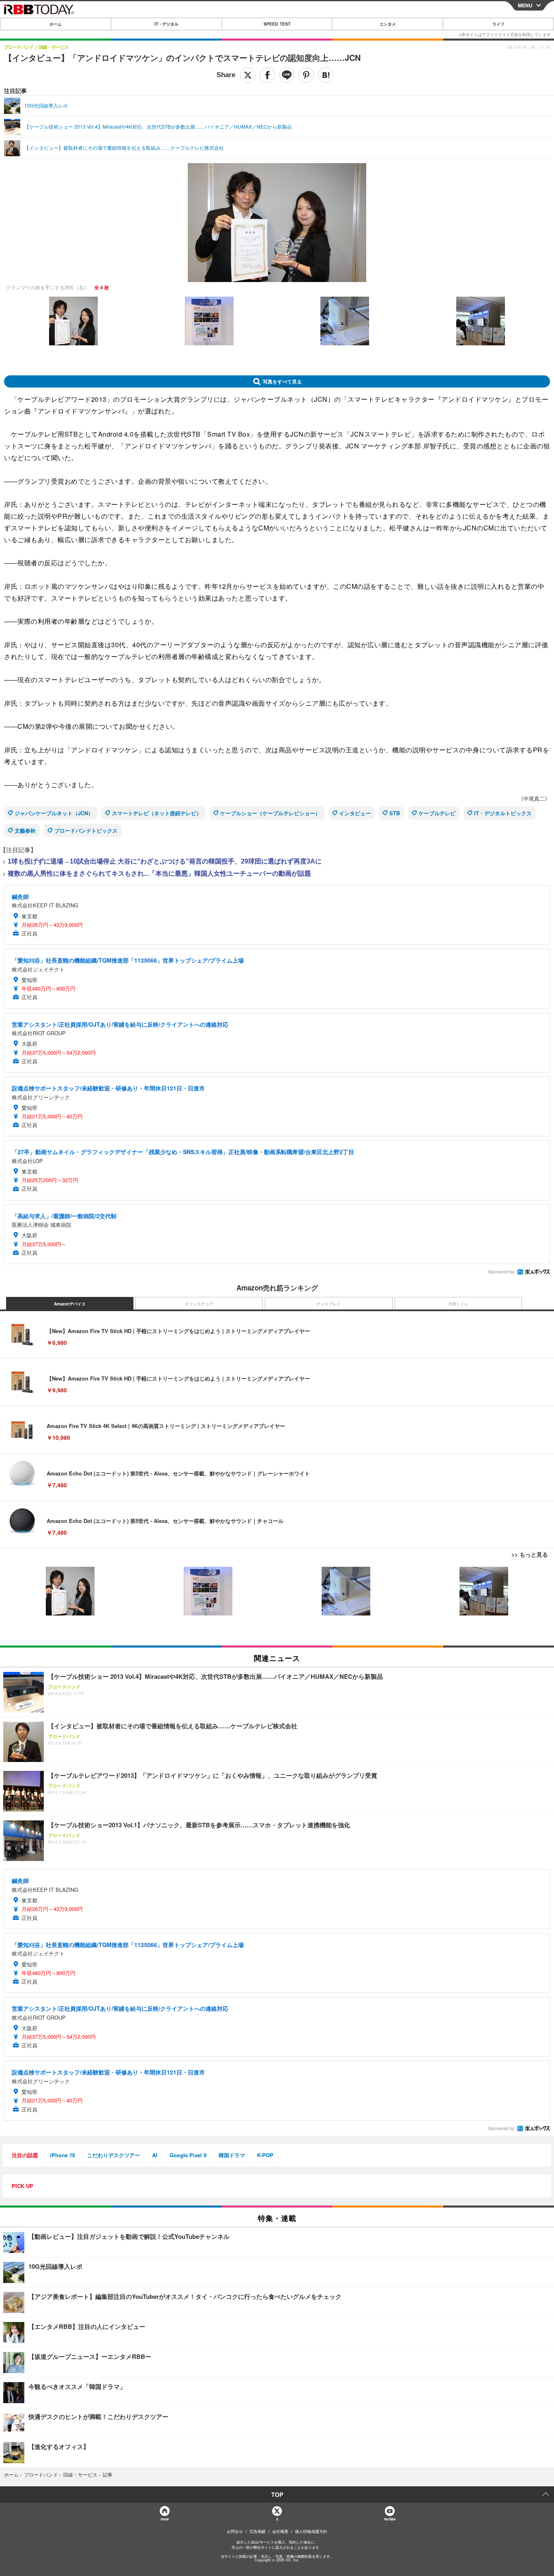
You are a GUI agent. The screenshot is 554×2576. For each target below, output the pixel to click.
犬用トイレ (458, 1304)
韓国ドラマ (232, 2155)
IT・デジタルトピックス (503, 813)
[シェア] (267, 75)
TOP (277, 2494)
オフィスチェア (199, 1304)
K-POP (265, 2155)
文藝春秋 (25, 830)
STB (395, 813)
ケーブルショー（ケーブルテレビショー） (270, 813)
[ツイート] (248, 75)
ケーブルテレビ (437, 813)
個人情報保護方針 (311, 2531)
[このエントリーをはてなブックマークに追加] (326, 75)
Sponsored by (501, 1272)
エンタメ (388, 24)
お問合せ (235, 2531)
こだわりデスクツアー (114, 2155)
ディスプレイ (329, 1304)
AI (155, 2155)
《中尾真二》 (534, 798)
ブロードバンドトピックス (86, 830)
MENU (525, 5)
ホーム (56, 24)
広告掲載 (258, 2531)
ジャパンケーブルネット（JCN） (54, 813)
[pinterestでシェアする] (306, 75)
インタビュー (355, 813)
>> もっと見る (530, 1554)
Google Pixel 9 (188, 2155)
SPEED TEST (277, 24)
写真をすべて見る (282, 381)
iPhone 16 (62, 2155)
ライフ (498, 24)
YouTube (389, 2519)
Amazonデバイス (70, 1304)
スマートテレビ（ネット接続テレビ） (157, 813)
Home (164, 2519)
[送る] (287, 75)
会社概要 (280, 2531)
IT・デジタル (166, 24)
